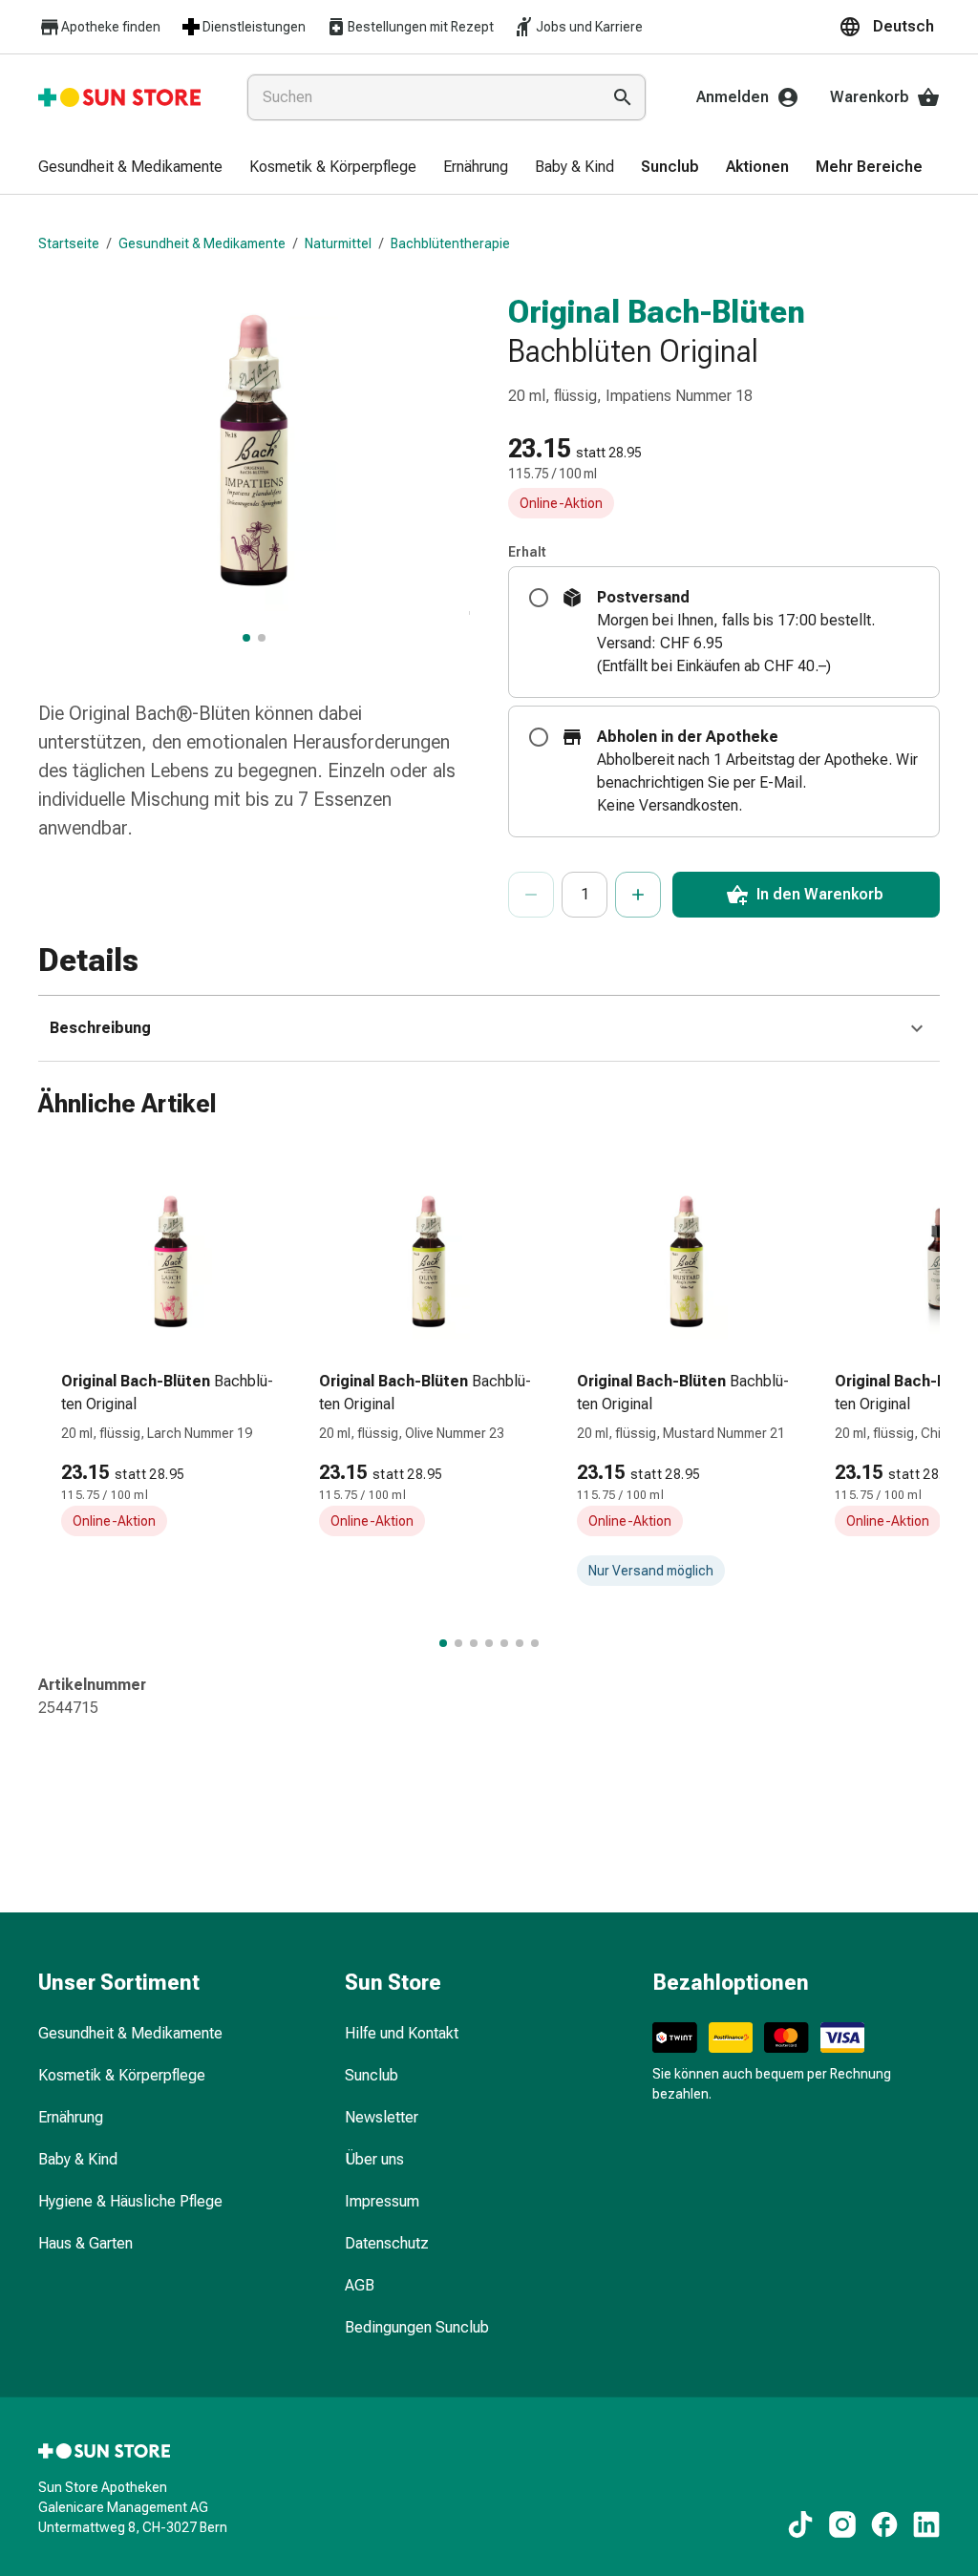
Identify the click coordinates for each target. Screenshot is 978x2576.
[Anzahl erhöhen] (638, 895)
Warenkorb (870, 97)
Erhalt (527, 552)
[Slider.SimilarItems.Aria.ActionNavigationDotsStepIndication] (443, 1643)
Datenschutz (387, 2243)
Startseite (69, 243)
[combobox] (420, 97)
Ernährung (71, 2117)
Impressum (382, 2201)
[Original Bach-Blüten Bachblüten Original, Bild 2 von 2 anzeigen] (262, 638)
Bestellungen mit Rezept (421, 27)
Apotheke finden (111, 27)
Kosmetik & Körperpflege (122, 2075)
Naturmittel (338, 243)
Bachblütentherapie (450, 243)
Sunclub (372, 2075)
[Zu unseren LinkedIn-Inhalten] (926, 2524)
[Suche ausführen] (623, 97)
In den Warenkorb (820, 894)
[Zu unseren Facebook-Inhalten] (884, 2524)
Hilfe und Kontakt (402, 2033)
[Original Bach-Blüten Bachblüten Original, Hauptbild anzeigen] (246, 638)
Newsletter (382, 2117)
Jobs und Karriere (589, 27)
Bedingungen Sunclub (417, 2327)
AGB (360, 2285)
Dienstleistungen (254, 27)
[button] (889, 27)
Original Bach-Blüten (657, 311)
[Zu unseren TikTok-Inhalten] (800, 2524)
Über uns (374, 2159)
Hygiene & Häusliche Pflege (130, 2201)
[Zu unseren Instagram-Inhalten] (842, 2524)
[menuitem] (130, 168)
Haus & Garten (85, 2243)
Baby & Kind (78, 2159)
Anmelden (733, 97)
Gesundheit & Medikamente (202, 243)
